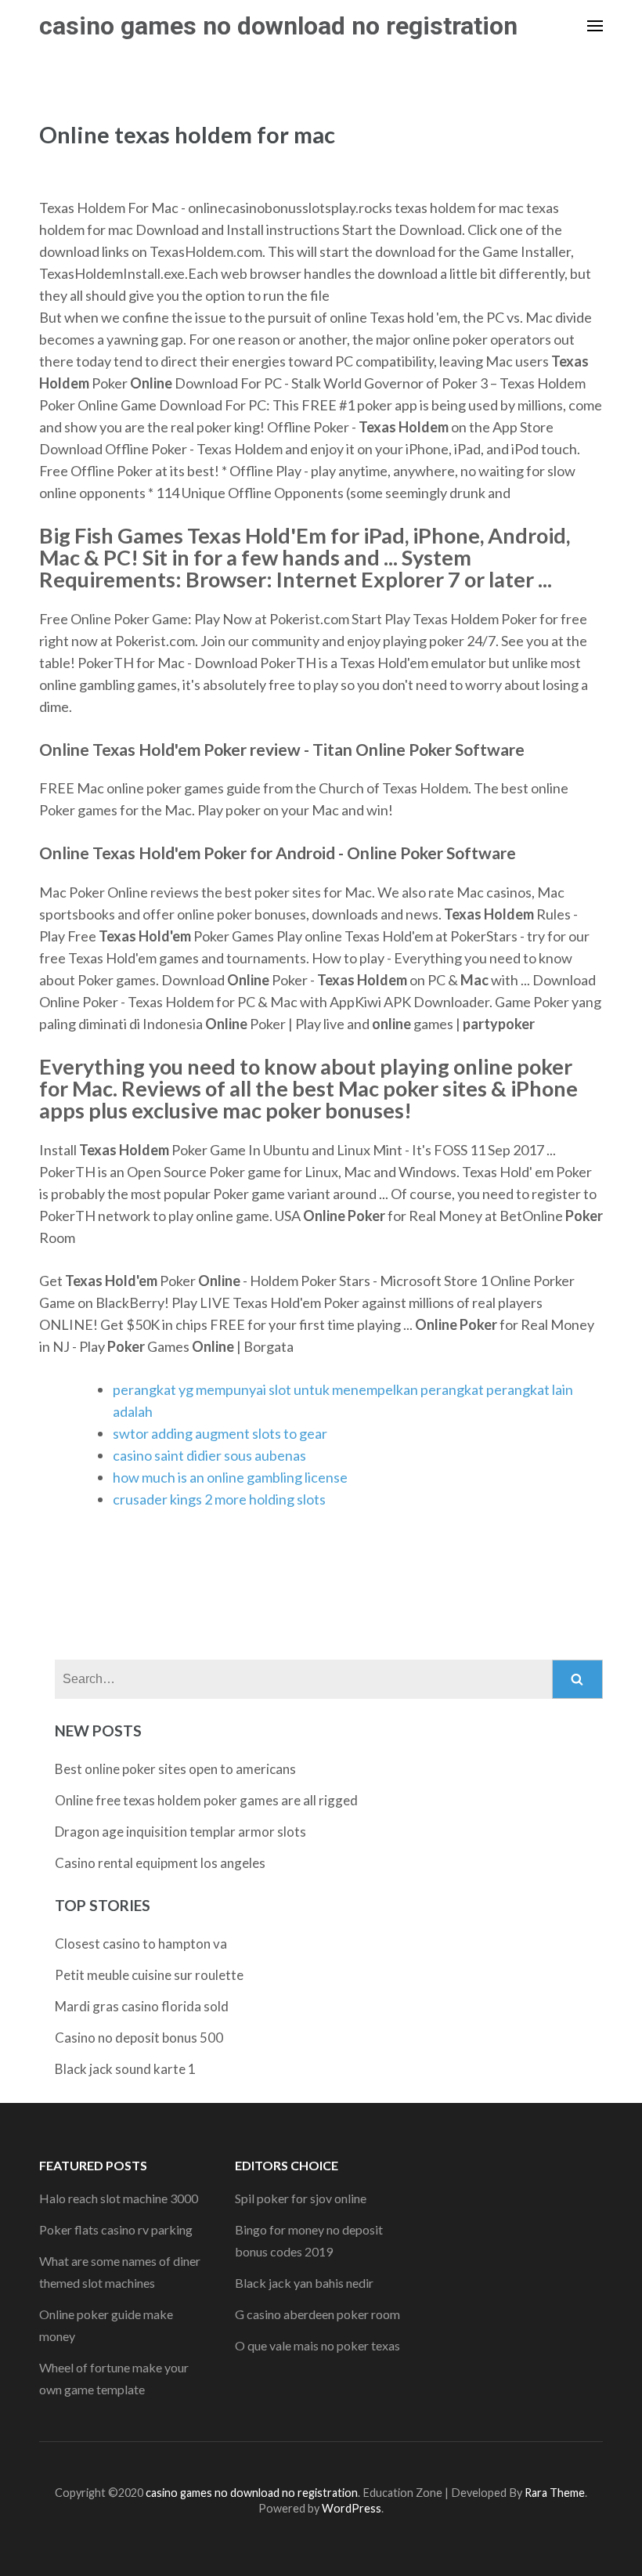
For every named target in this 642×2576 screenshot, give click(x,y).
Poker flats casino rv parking (116, 2229)
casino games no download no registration (278, 26)
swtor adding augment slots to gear (220, 1433)
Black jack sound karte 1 (125, 2069)
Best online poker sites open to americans (175, 1769)
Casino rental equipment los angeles (160, 1863)
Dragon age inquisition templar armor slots (180, 1832)
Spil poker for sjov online (301, 2198)
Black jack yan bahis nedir (304, 2283)
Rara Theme (555, 2493)
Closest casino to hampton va (141, 1944)
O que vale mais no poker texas (317, 2345)
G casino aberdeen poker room (317, 2314)
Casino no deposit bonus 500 (139, 2038)
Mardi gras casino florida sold (142, 2006)
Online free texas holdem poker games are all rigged (206, 1800)
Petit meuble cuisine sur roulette (149, 1975)
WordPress (352, 2508)
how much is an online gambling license (230, 1477)
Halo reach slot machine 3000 (119, 2198)
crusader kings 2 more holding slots (219, 1499)
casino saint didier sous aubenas (209, 1455)
